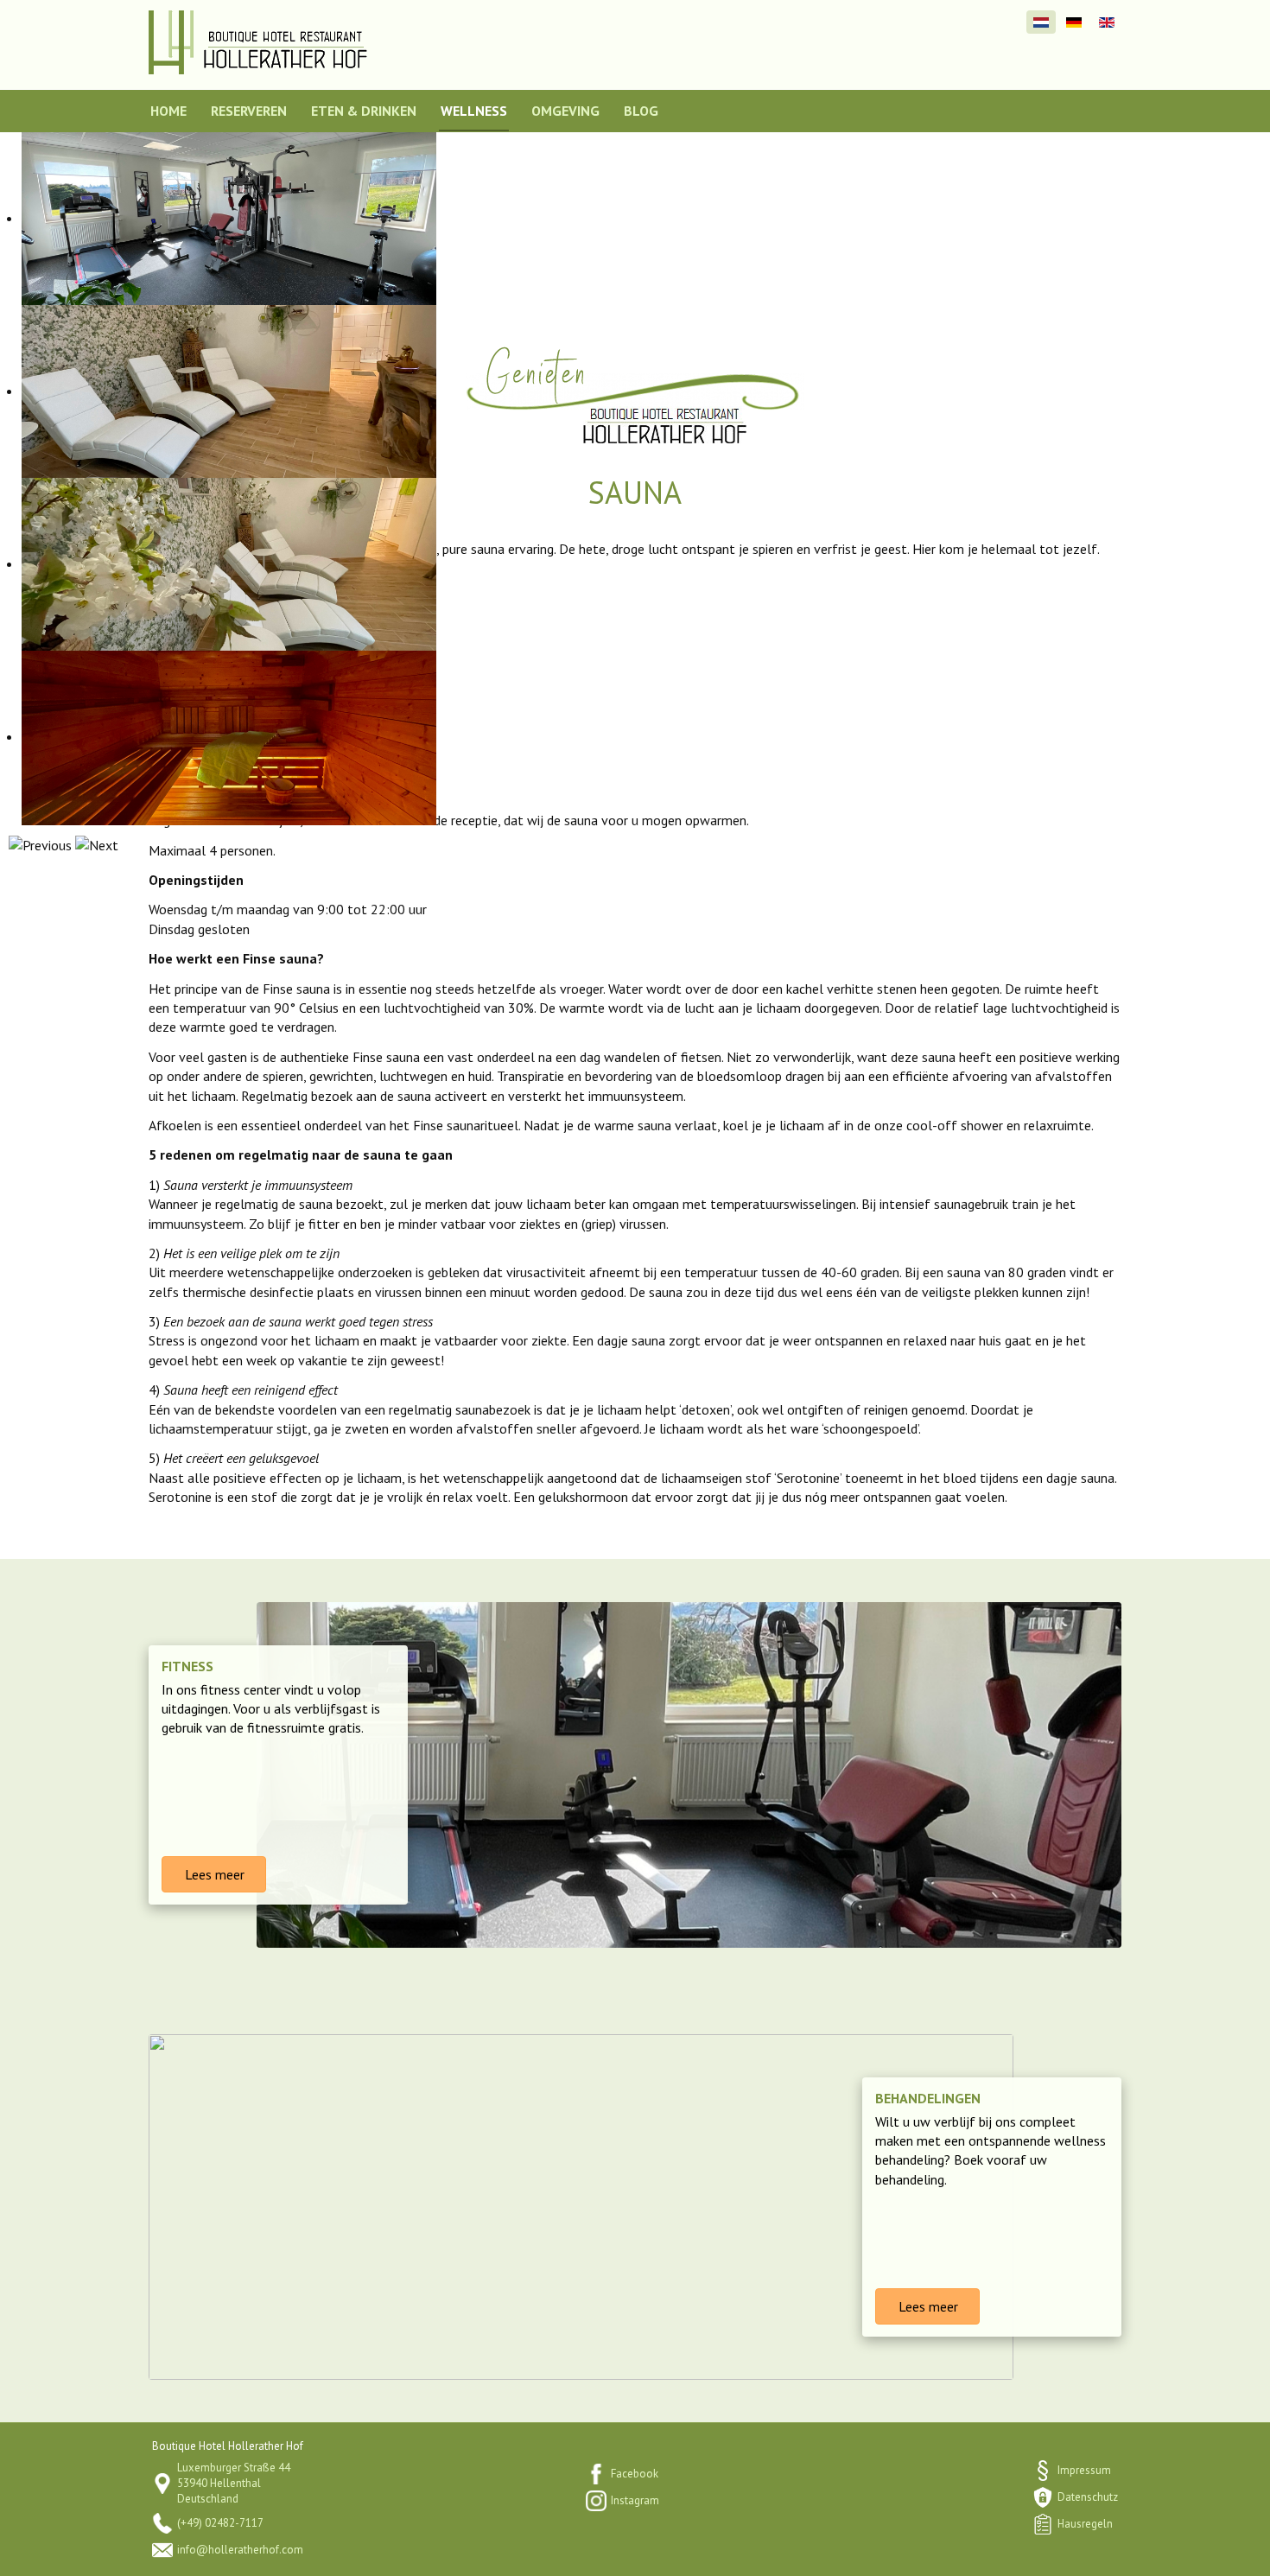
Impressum (1084, 2470)
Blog (641, 111)
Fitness (187, 1666)
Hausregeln (1085, 2524)
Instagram (635, 2500)
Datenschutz (1088, 2497)
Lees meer (213, 1874)
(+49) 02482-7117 (220, 2523)
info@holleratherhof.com (240, 2550)
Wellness (474, 111)
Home (168, 111)
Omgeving (565, 111)
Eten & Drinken (364, 111)
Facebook (635, 2474)
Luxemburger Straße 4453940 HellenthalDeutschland (234, 2483)
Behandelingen (928, 2098)
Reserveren (249, 111)
